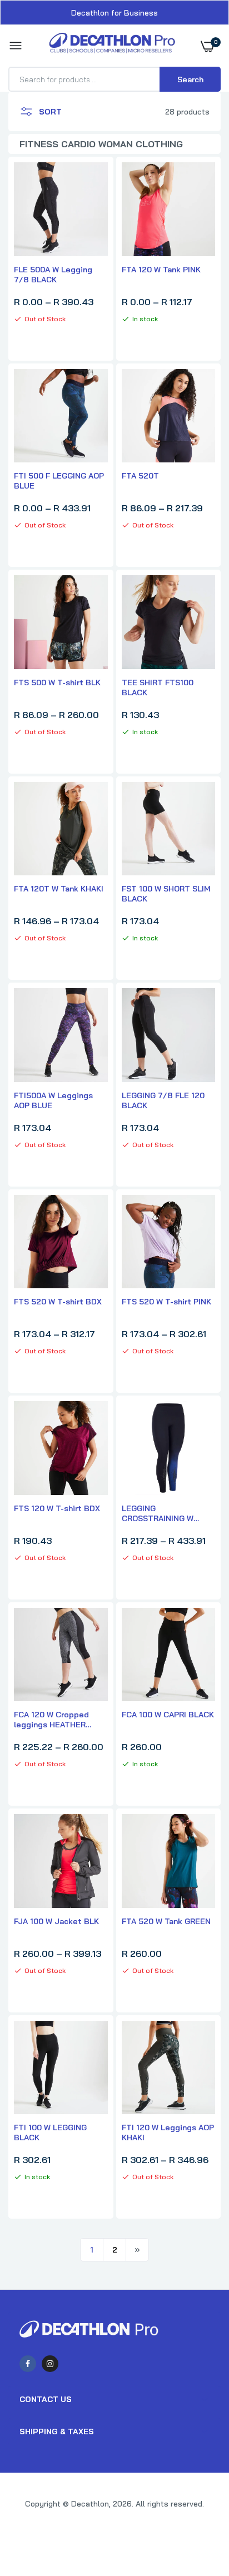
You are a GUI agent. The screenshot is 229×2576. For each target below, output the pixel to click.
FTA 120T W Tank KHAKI (59, 889)
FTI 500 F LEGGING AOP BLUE (59, 481)
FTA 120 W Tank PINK (161, 270)
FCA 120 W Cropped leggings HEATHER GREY (51, 1720)
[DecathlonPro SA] (112, 46)
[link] (198, 2507)
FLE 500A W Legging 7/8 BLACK (53, 275)
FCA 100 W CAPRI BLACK (168, 1715)
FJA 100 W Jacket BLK (56, 1921)
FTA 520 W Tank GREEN (166, 1921)
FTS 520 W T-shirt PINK (166, 1302)
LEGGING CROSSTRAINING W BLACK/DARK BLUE (158, 1513)
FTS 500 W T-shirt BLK (57, 682)
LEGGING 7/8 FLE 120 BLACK (163, 1100)
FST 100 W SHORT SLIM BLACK (166, 894)
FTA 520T (140, 476)
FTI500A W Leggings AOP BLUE (53, 1100)
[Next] (137, 2250)
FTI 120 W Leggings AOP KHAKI (168, 2132)
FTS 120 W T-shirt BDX (57, 1508)
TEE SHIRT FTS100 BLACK (158, 687)
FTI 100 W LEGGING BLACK (50, 2132)
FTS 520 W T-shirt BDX (58, 1302)
